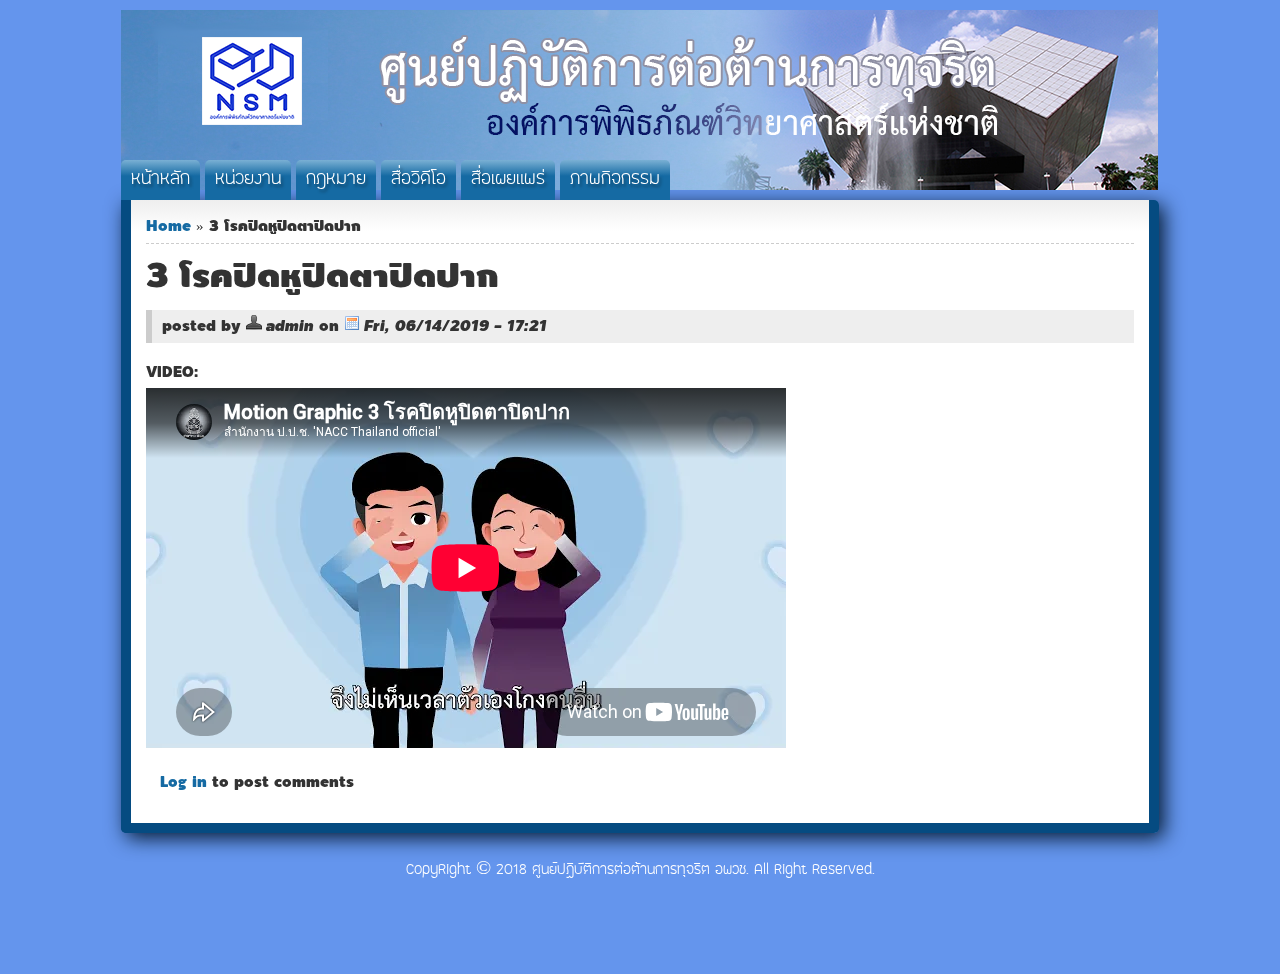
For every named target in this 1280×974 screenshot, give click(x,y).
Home (168, 226)
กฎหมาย (336, 179)
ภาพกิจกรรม (615, 179)
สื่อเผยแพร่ (508, 179)
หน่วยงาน (248, 179)
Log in (183, 782)
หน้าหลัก (160, 179)
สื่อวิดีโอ (418, 179)
